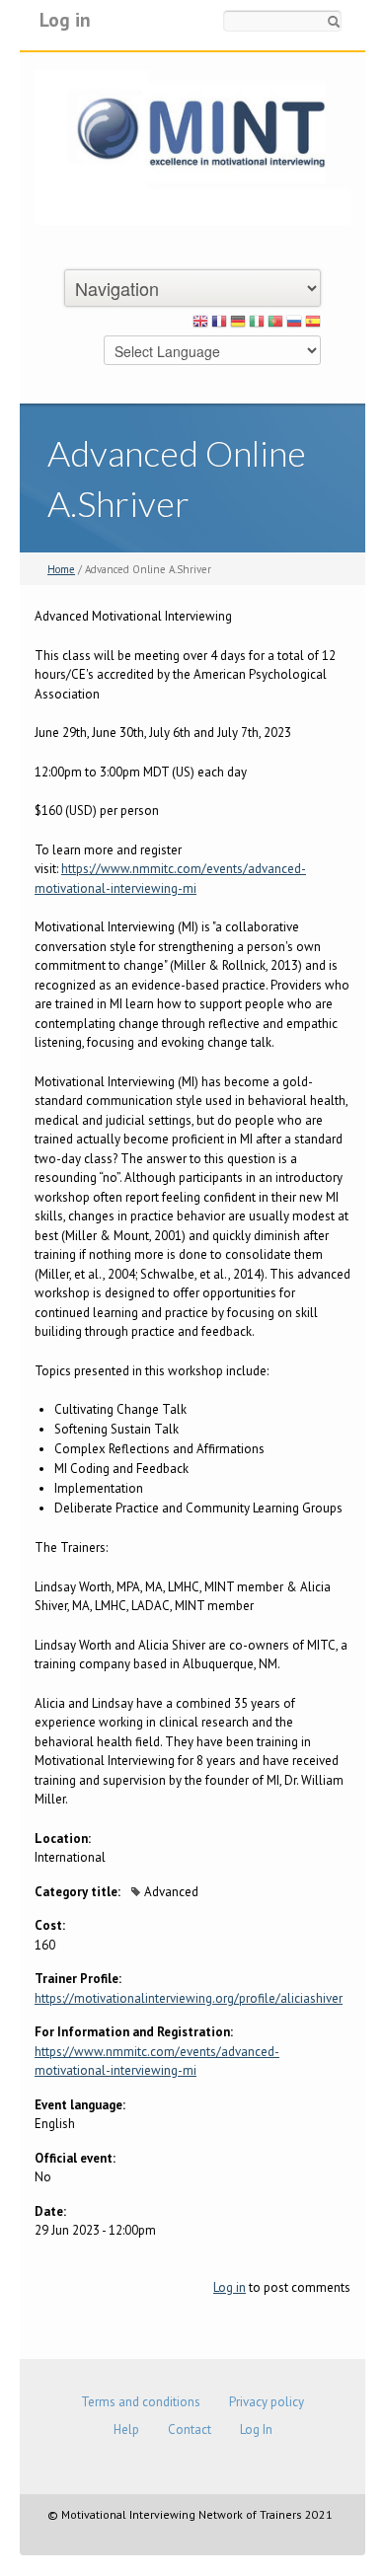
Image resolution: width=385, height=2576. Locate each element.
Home (61, 569)
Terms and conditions (141, 2402)
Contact (190, 2429)
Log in (65, 19)
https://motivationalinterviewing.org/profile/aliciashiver (189, 1998)
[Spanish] (313, 325)
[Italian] (257, 325)
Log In (256, 2429)
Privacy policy (267, 2402)
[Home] (192, 147)
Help (126, 2429)
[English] (200, 325)
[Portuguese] (275, 325)
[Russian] (294, 325)
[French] (219, 325)
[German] (238, 325)
